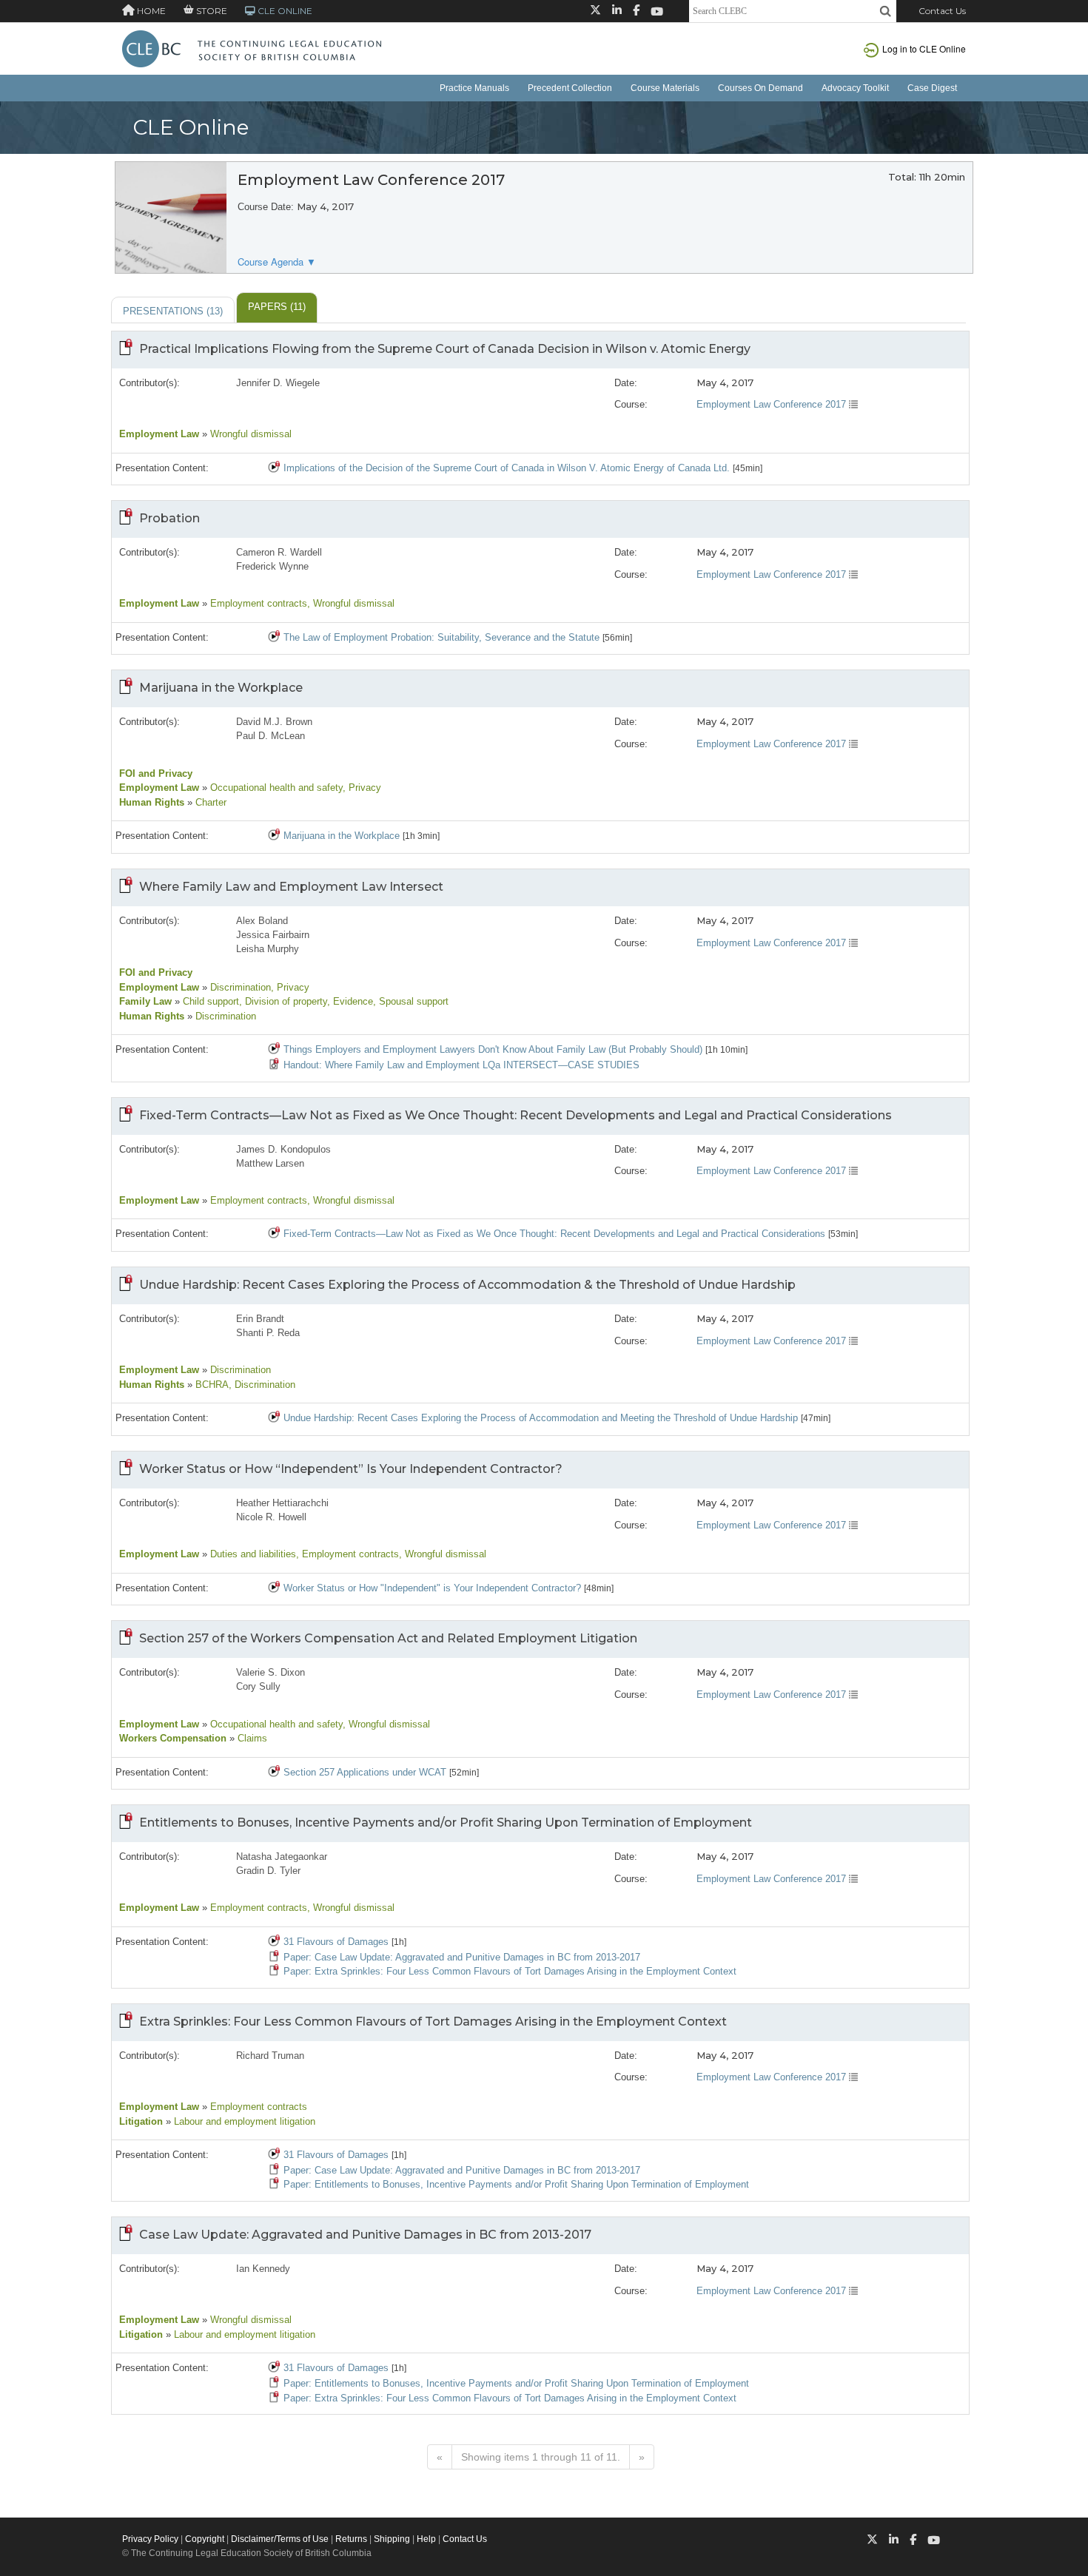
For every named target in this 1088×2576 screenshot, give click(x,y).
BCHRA (211, 1385)
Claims (251, 1738)
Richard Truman (270, 2056)
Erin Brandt (260, 1319)
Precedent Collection (570, 88)
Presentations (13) (173, 311)
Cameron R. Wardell (279, 552)
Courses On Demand (760, 88)
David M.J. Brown (274, 722)
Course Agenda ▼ (277, 262)
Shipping (392, 2539)
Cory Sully (258, 1686)
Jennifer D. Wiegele (278, 383)
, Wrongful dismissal (351, 603)
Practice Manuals (474, 88)
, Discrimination (262, 1385)
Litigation (141, 2121)
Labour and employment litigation (243, 2121)
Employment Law (159, 434)
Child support (209, 1001)
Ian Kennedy (263, 2269)
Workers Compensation (173, 1738)
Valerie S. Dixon (271, 1672)
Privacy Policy (150, 2539)
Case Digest (932, 88)
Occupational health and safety (275, 788)
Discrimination (239, 987)
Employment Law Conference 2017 (773, 404)
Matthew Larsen (270, 1163)
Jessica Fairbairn (273, 935)
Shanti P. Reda (268, 1333)
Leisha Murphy (268, 949)
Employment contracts (257, 603)
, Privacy (362, 788)
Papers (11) (277, 307)
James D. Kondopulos (283, 1149)
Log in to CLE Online (924, 48)
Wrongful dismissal (249, 434)
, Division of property (283, 1001)
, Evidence (350, 1001)
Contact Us (942, 11)
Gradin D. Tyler (268, 1871)
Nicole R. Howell (271, 1517)
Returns (351, 2539)
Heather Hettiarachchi (282, 1503)
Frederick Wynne (272, 566)
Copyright (205, 2539)
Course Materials (665, 88)
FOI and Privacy (156, 773)
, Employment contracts (347, 1554)
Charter (209, 802)
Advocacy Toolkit (855, 88)
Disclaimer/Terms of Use (280, 2539)
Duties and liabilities (252, 1554)
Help (426, 2539)
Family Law (145, 1001)
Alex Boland (262, 921)
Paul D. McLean (271, 736)
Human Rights (152, 802)
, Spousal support (411, 1001)
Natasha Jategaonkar (282, 1857)
